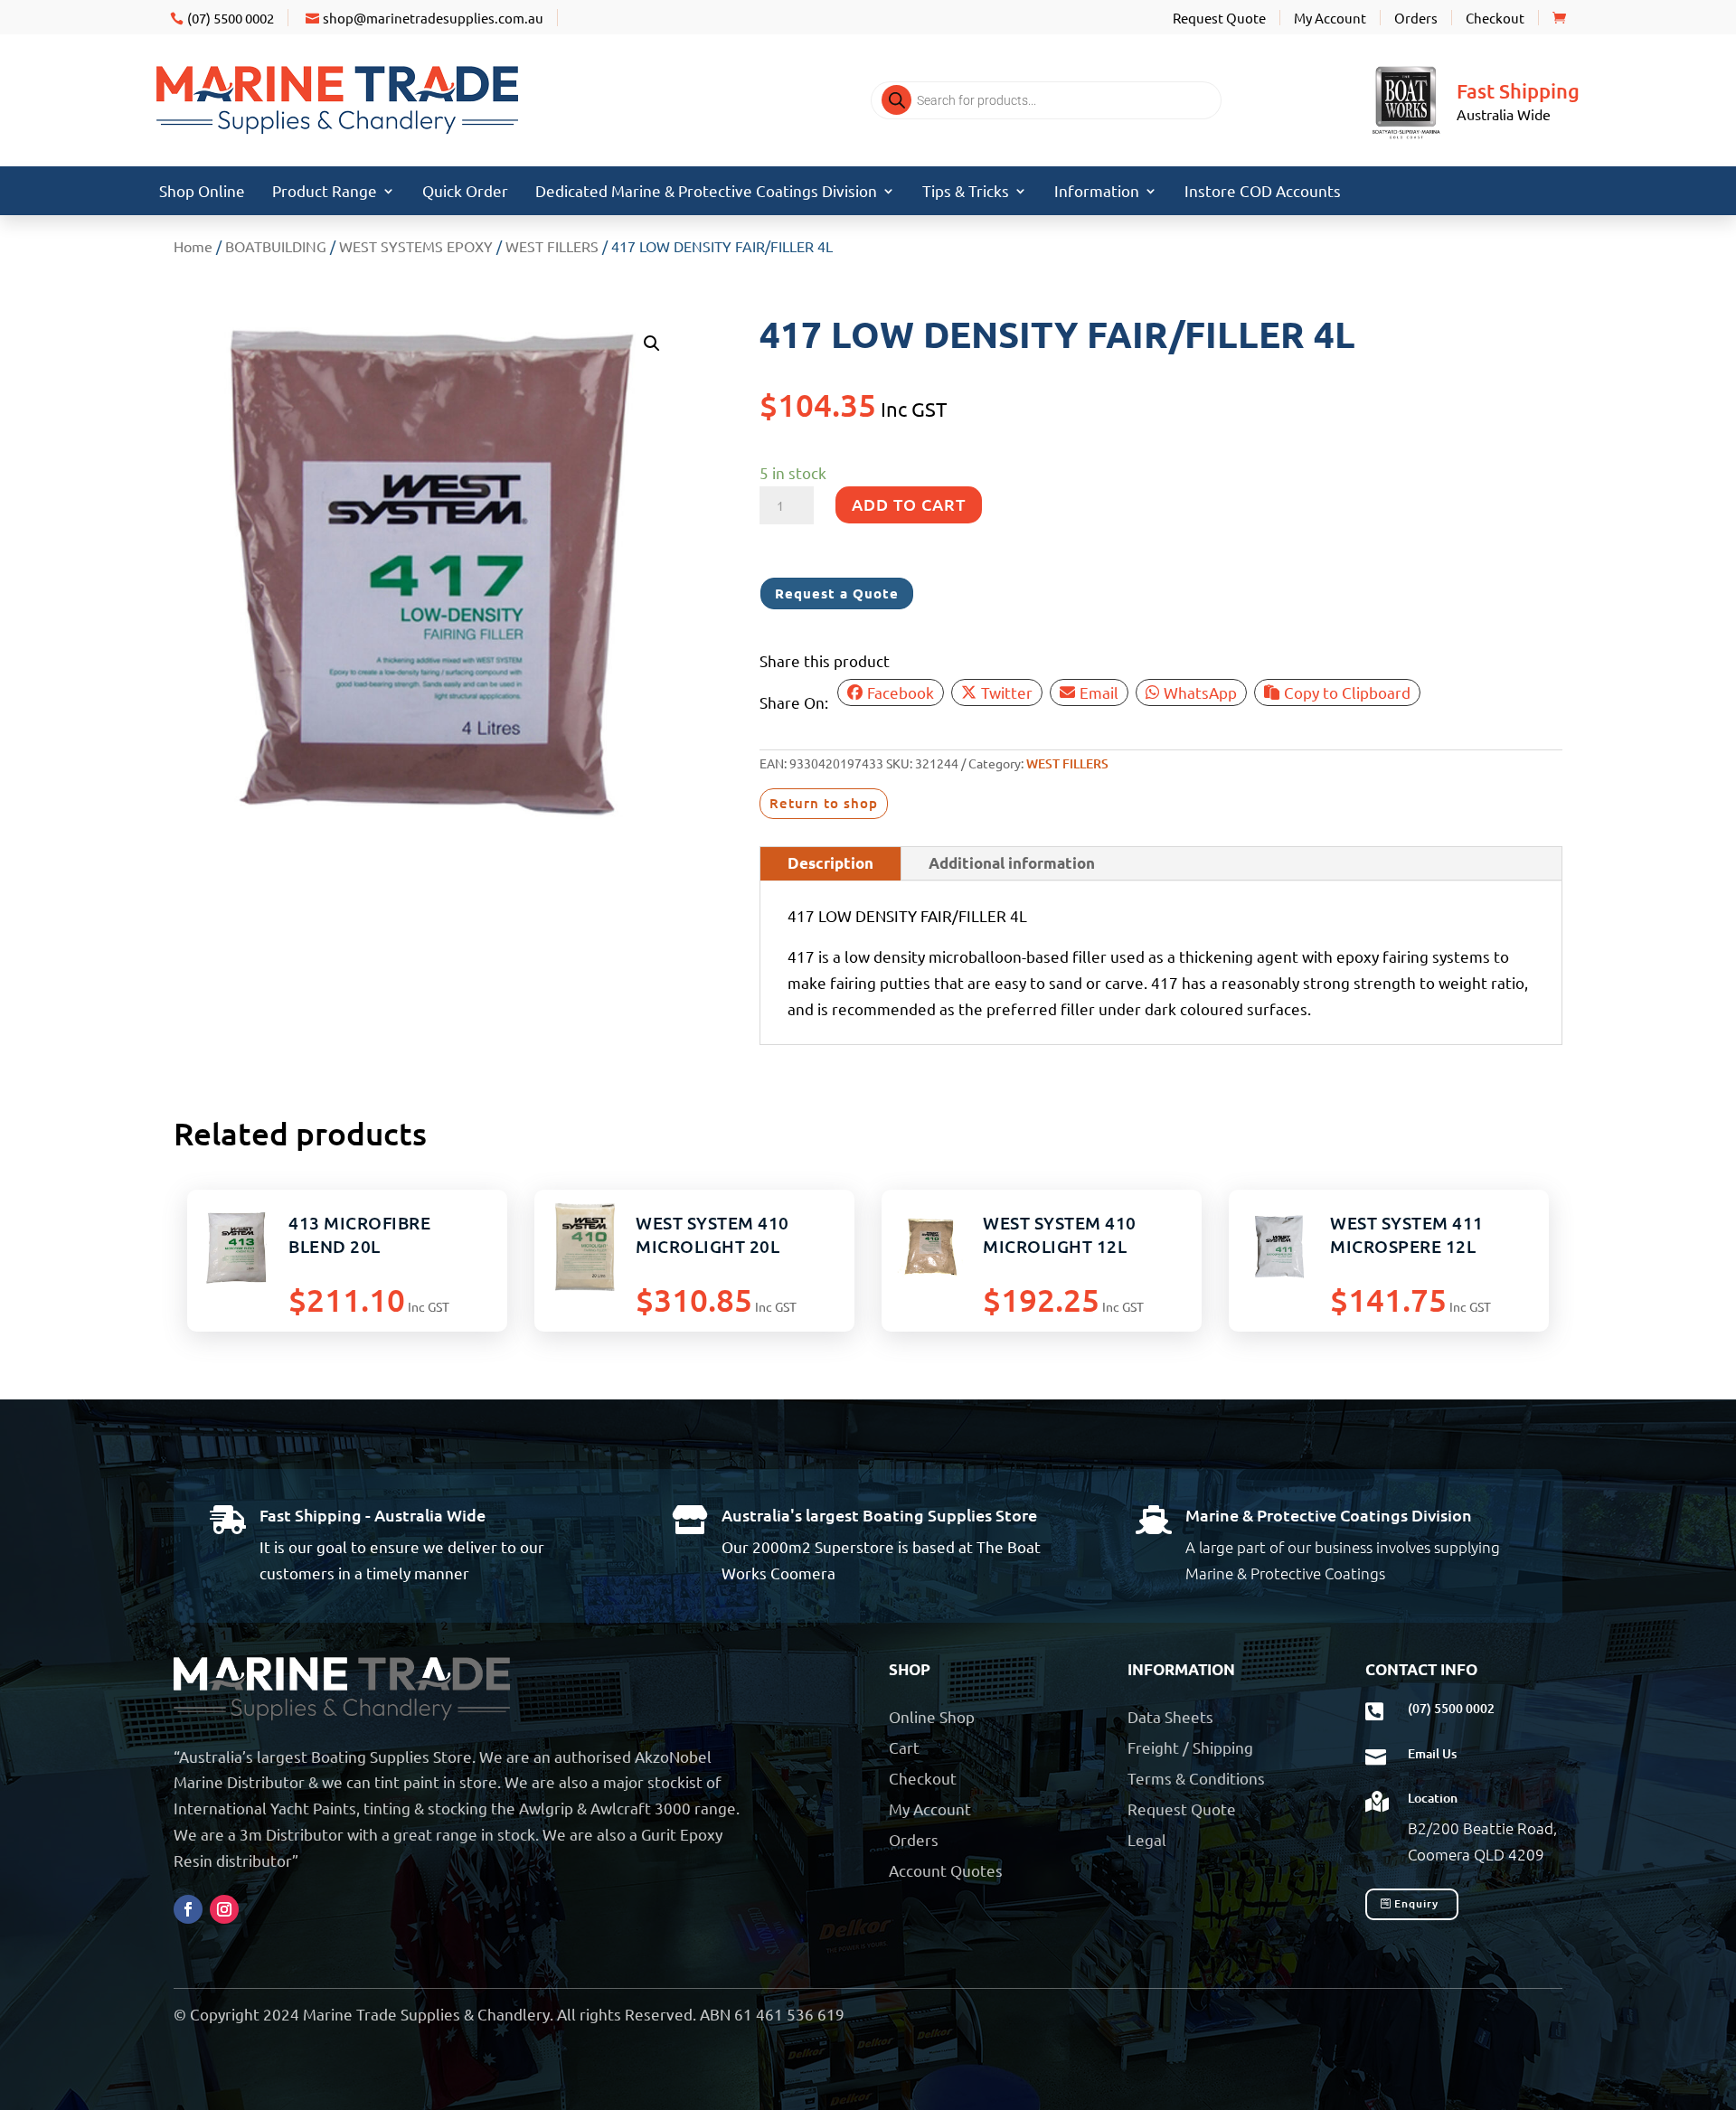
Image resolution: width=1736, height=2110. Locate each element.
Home (193, 246)
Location (1433, 1798)
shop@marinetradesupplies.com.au (433, 18)
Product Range (325, 192)
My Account (1330, 18)
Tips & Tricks (966, 192)
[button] (652, 344)
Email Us (1432, 1753)
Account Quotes (946, 1870)
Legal (1147, 1839)
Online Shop (932, 1716)
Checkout (1495, 18)
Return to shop (824, 803)
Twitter (1007, 692)
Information (1097, 192)
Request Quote (1219, 18)
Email (1099, 692)
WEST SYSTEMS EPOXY (416, 246)
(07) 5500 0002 (231, 18)
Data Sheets (1170, 1716)
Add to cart (909, 504)
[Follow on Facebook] (188, 1909)
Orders (1416, 18)
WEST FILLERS (552, 246)
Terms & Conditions (1196, 1778)
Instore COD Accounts (1263, 192)
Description (830, 863)
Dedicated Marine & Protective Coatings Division (706, 192)
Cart (904, 1747)
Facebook (901, 692)
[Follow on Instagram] (224, 1909)
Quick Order (465, 192)
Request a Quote (837, 593)
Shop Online (202, 192)
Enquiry (1416, 1903)
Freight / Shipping (1190, 1747)
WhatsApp (1200, 692)
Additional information (1012, 863)
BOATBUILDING (276, 246)
